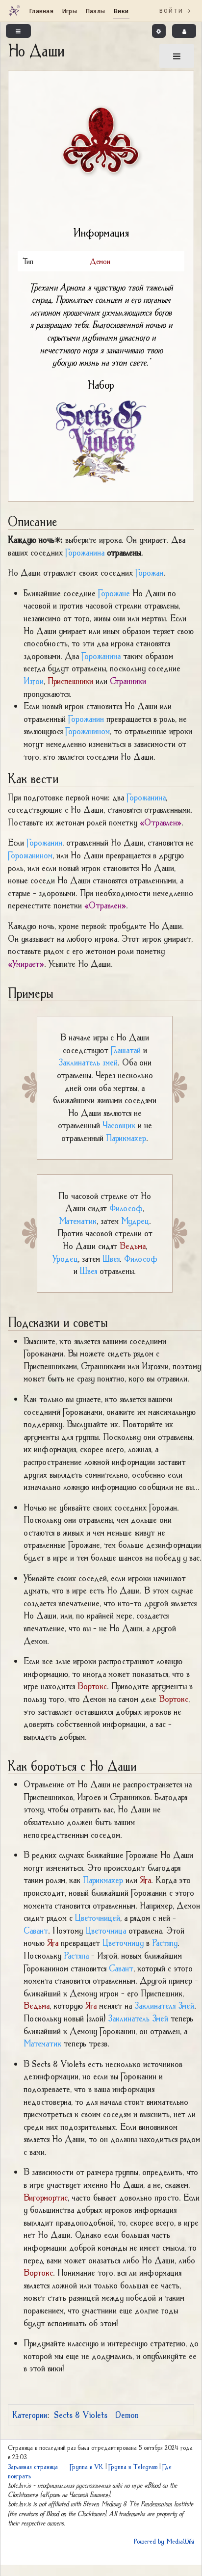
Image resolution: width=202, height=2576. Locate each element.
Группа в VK (87, 2467)
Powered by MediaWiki (164, 2541)
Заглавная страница (33, 2467)
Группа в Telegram (133, 2467)
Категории (30, 2415)
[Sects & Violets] (101, 441)
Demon (127, 2415)
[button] (159, 31)
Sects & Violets (81, 2415)
